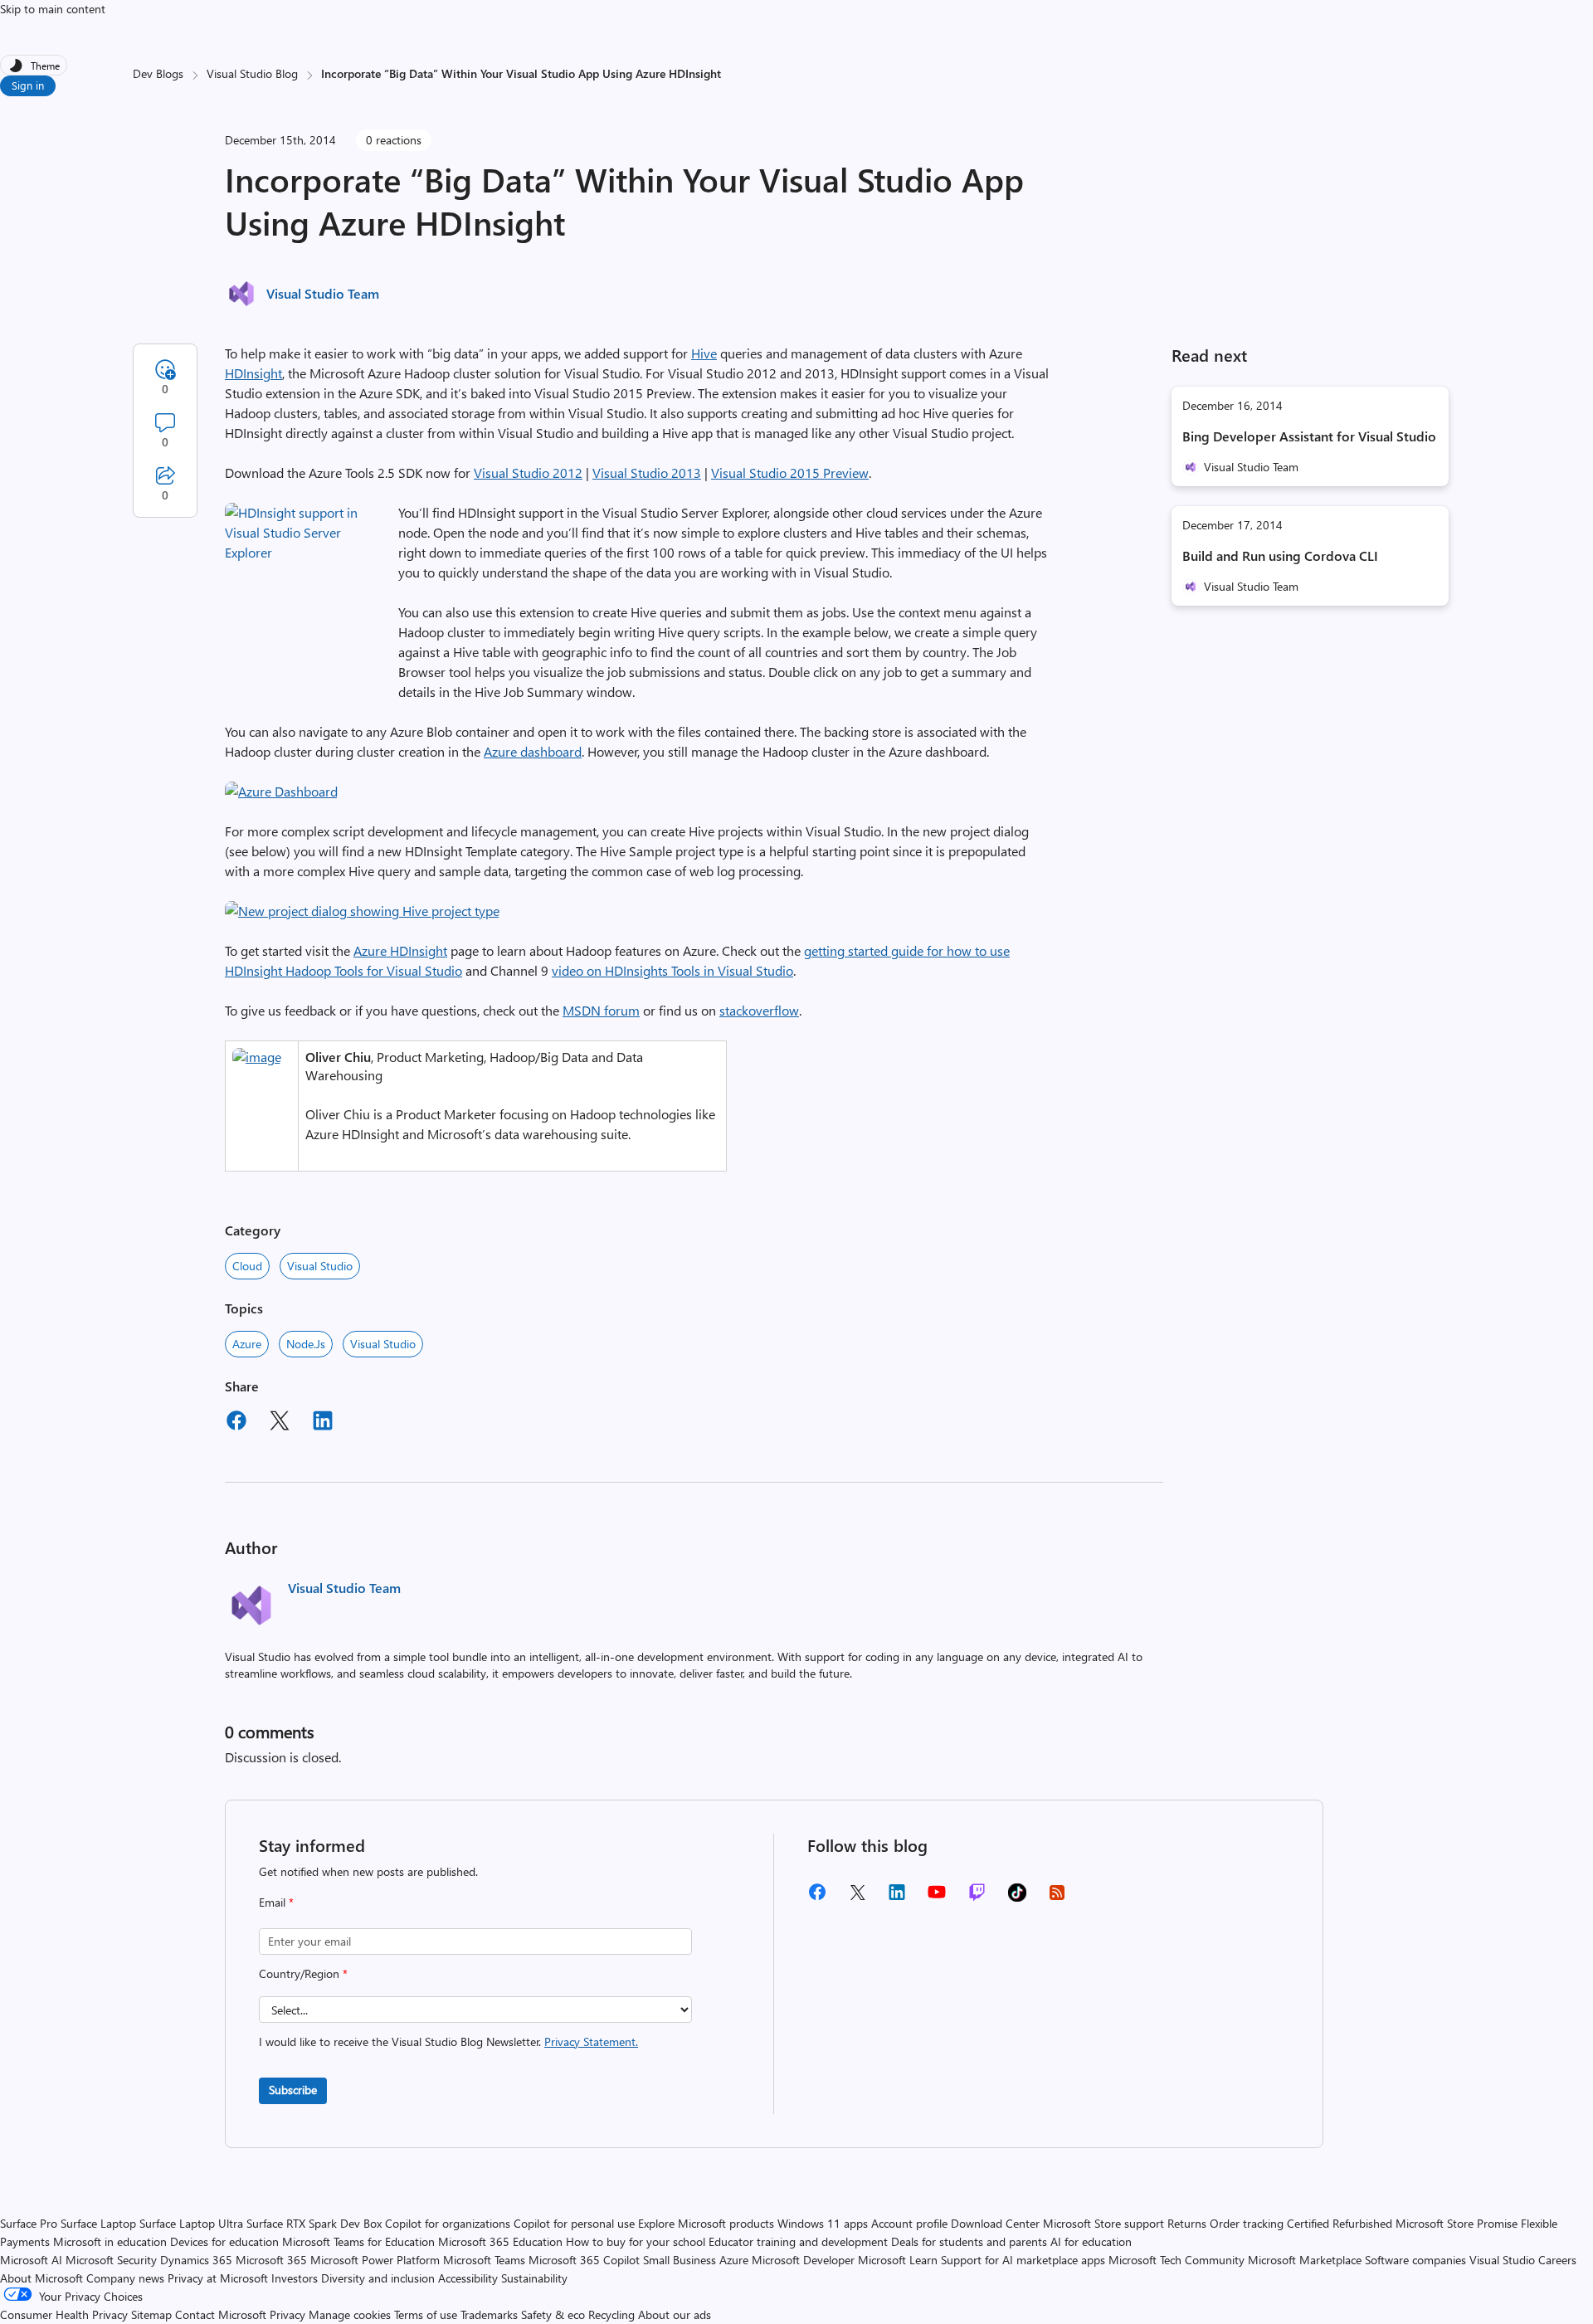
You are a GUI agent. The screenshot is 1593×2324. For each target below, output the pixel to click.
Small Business (680, 2260)
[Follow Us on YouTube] (937, 1898)
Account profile (909, 2223)
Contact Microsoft (221, 2314)
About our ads (675, 2314)
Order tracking (1247, 2223)
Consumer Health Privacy (64, 2314)
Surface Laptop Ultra (191, 2223)
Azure (247, 1344)
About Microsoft (41, 2278)
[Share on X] (280, 1423)
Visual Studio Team (323, 293)
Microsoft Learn (898, 2260)
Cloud (247, 1266)
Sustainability (534, 2278)
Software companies (1415, 2260)
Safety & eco (553, 2314)
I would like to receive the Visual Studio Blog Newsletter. (448, 2041)
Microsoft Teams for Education (358, 2241)
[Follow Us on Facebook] (817, 1898)
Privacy (289, 2314)
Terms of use (426, 2314)
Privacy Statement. (591, 2041)
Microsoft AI (31, 2260)
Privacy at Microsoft (218, 2278)
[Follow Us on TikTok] (1017, 1898)
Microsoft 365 (271, 2260)
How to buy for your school (636, 2241)
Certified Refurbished (1340, 2223)
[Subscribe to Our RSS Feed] (1057, 1898)
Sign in (28, 85)
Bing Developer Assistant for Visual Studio (1309, 436)
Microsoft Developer (803, 2260)
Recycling (611, 2314)
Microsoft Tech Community (1176, 2260)
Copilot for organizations (448, 2223)
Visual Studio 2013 (647, 473)
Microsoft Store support (1103, 2223)
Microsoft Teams (484, 2260)
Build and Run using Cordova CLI (1280, 555)
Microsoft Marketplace (1305, 2260)
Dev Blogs (158, 73)
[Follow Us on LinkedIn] (897, 1898)
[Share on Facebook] (236, 1423)
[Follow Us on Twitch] (977, 1898)
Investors (295, 2278)
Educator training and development (798, 2241)
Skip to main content (53, 9)
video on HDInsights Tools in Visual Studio (672, 970)
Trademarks (489, 2314)
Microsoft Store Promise (1457, 2223)
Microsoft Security (111, 2260)
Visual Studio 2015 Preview (790, 473)
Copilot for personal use (574, 2223)
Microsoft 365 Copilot (584, 2260)
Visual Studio (320, 1266)
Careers (1557, 2260)
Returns (1187, 2223)
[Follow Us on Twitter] (857, 1898)
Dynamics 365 (196, 2260)
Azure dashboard (533, 751)
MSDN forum (601, 1010)
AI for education (1091, 2241)
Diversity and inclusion (378, 2278)
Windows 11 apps (823, 2223)
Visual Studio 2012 (528, 473)
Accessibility (468, 2278)
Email (276, 1902)
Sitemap (151, 2314)
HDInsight (253, 373)
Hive (704, 353)
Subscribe (293, 2090)
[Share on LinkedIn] (323, 1423)
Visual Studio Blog (252, 73)
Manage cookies (350, 2314)
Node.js (306, 1344)
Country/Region (303, 1973)
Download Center (995, 2223)
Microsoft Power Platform (375, 2260)
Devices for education (224, 2241)
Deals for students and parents (969, 2241)
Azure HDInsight (400, 950)
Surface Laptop (98, 2223)
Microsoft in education (110, 2241)
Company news (125, 2278)
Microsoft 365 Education (500, 2241)
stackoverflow (759, 1010)
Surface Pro (29, 2223)
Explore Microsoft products (706, 2223)
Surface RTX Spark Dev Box (314, 2223)
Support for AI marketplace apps (1023, 2260)
